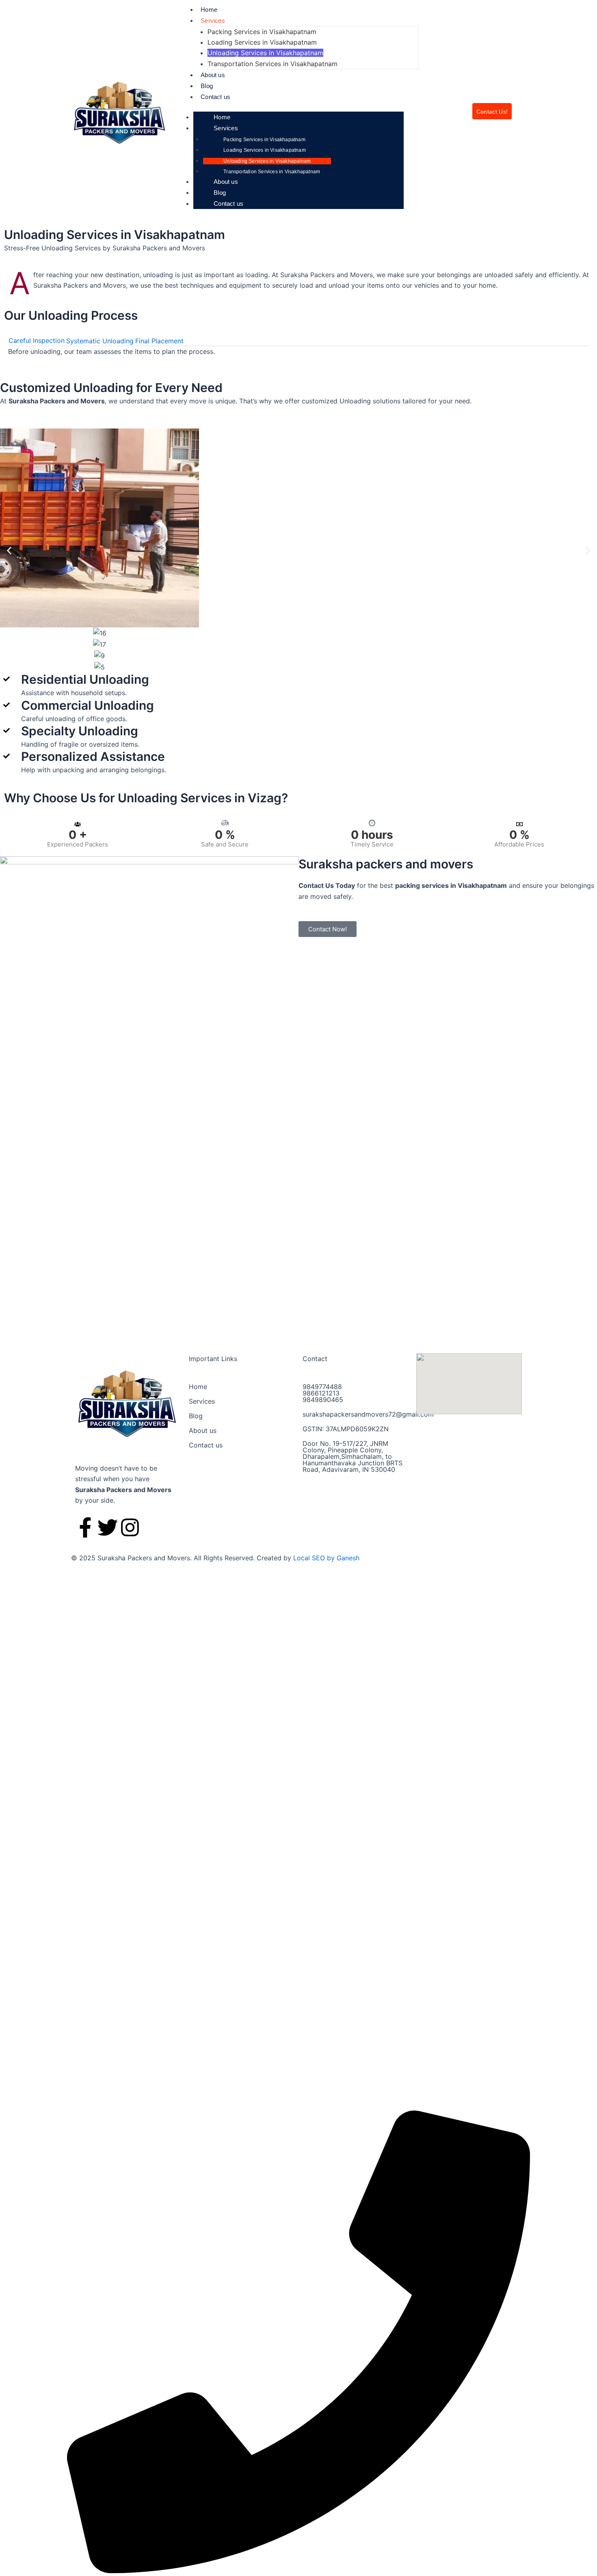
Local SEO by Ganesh (326, 1558)
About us (213, 75)
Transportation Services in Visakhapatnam (273, 64)
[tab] (37, 341)
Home (209, 10)
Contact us (215, 97)
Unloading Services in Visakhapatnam (265, 53)
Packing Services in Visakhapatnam (262, 32)
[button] (9, 550)
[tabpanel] (298, 351)
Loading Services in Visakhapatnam (262, 42)
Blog (207, 86)
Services (213, 20)
